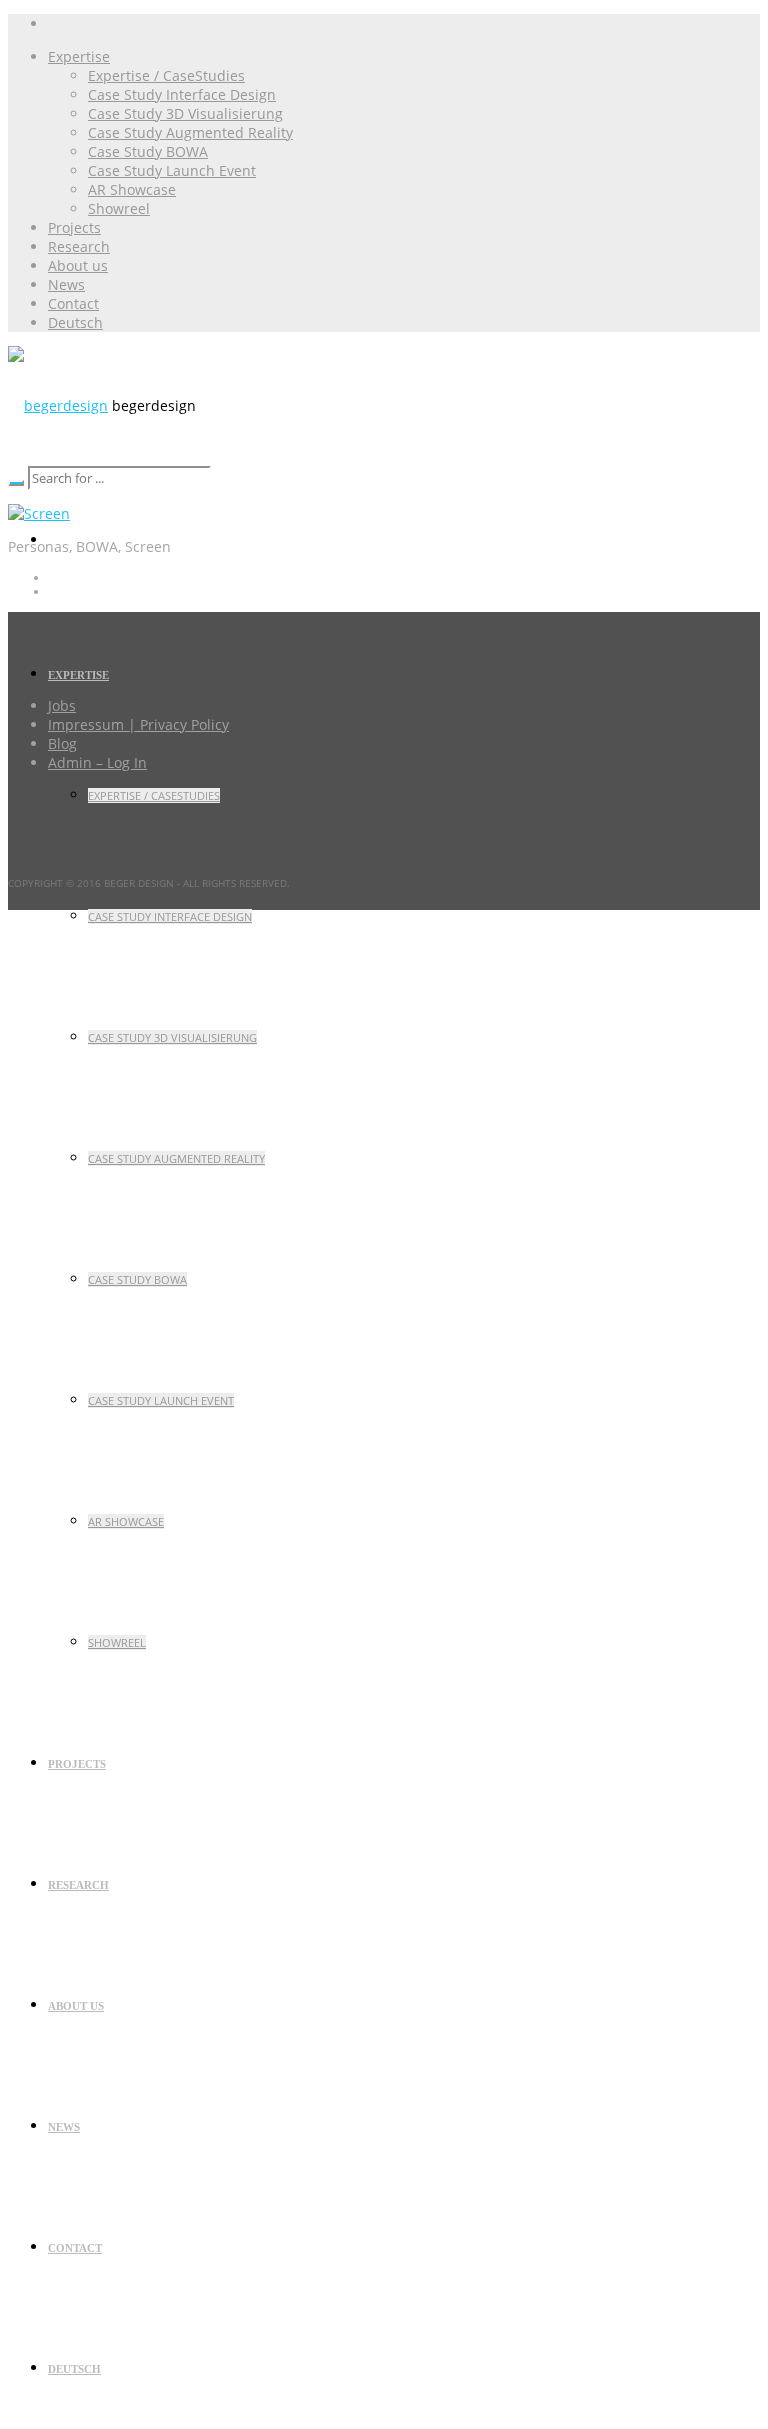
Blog (62, 743)
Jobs (62, 705)
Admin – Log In (97, 762)
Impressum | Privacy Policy (138, 724)
